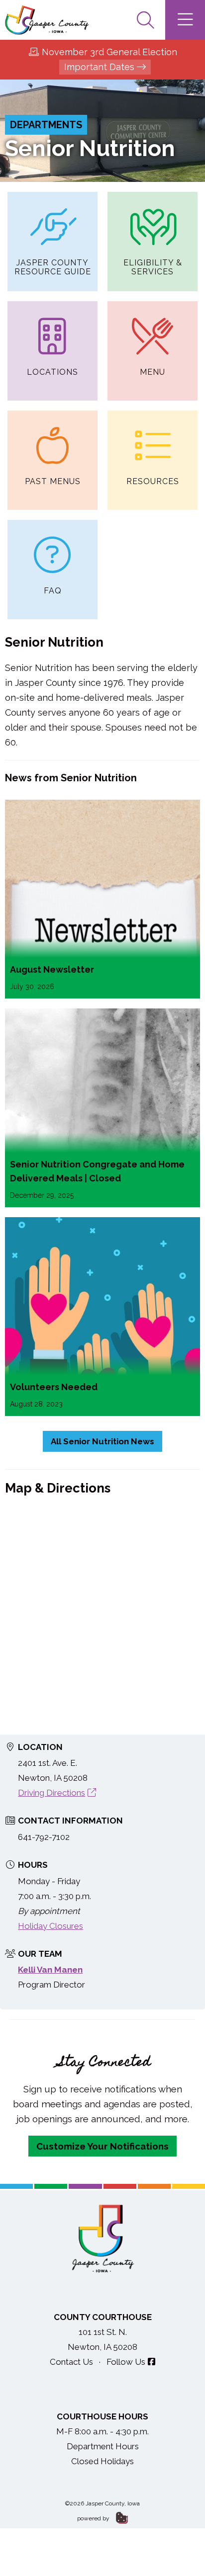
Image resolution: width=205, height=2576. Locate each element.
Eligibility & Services (153, 267)
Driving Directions (51, 1793)
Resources (153, 481)
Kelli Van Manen (50, 1970)
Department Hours (103, 2446)
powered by (94, 2518)
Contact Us (71, 2362)
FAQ (53, 591)
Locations (52, 372)
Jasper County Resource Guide (53, 267)
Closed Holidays (102, 2461)
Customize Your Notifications (102, 2146)
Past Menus (53, 481)
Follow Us (126, 2362)
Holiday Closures (51, 1926)
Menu (153, 372)
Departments (46, 125)
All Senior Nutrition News (102, 1441)
